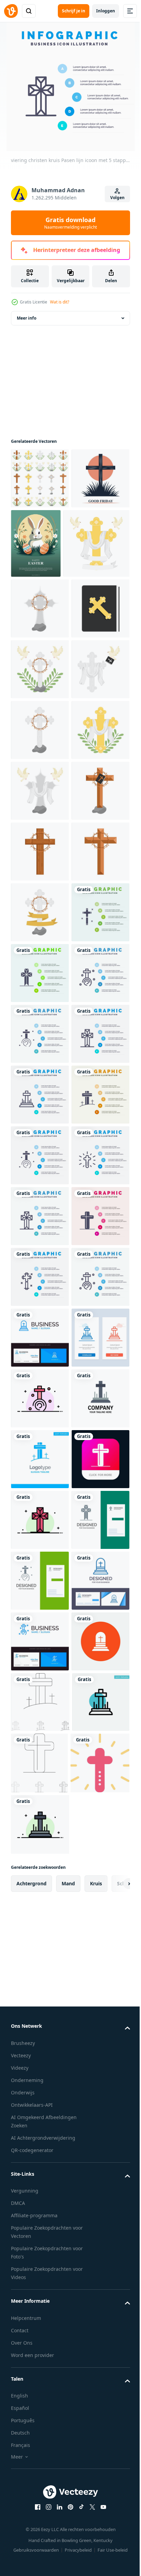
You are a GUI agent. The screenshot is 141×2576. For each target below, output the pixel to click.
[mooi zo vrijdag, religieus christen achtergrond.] (40, 550)
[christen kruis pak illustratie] (40, 490)
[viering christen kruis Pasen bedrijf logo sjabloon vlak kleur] (40, 2330)
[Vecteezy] (11, 11)
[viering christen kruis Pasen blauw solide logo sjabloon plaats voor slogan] (40, 2390)
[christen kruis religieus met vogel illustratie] (40, 811)
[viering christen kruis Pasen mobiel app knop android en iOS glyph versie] (40, 2451)
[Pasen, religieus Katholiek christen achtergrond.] (96, 555)
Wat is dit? (60, 302)
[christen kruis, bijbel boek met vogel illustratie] (40, 871)
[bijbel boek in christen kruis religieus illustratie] (40, 1114)
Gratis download (70, 223)
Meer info (27, 329)
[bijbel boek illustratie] (40, 750)
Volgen (117, 198)
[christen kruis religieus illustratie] (40, 689)
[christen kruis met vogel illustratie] (44, 624)
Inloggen (106, 11)
